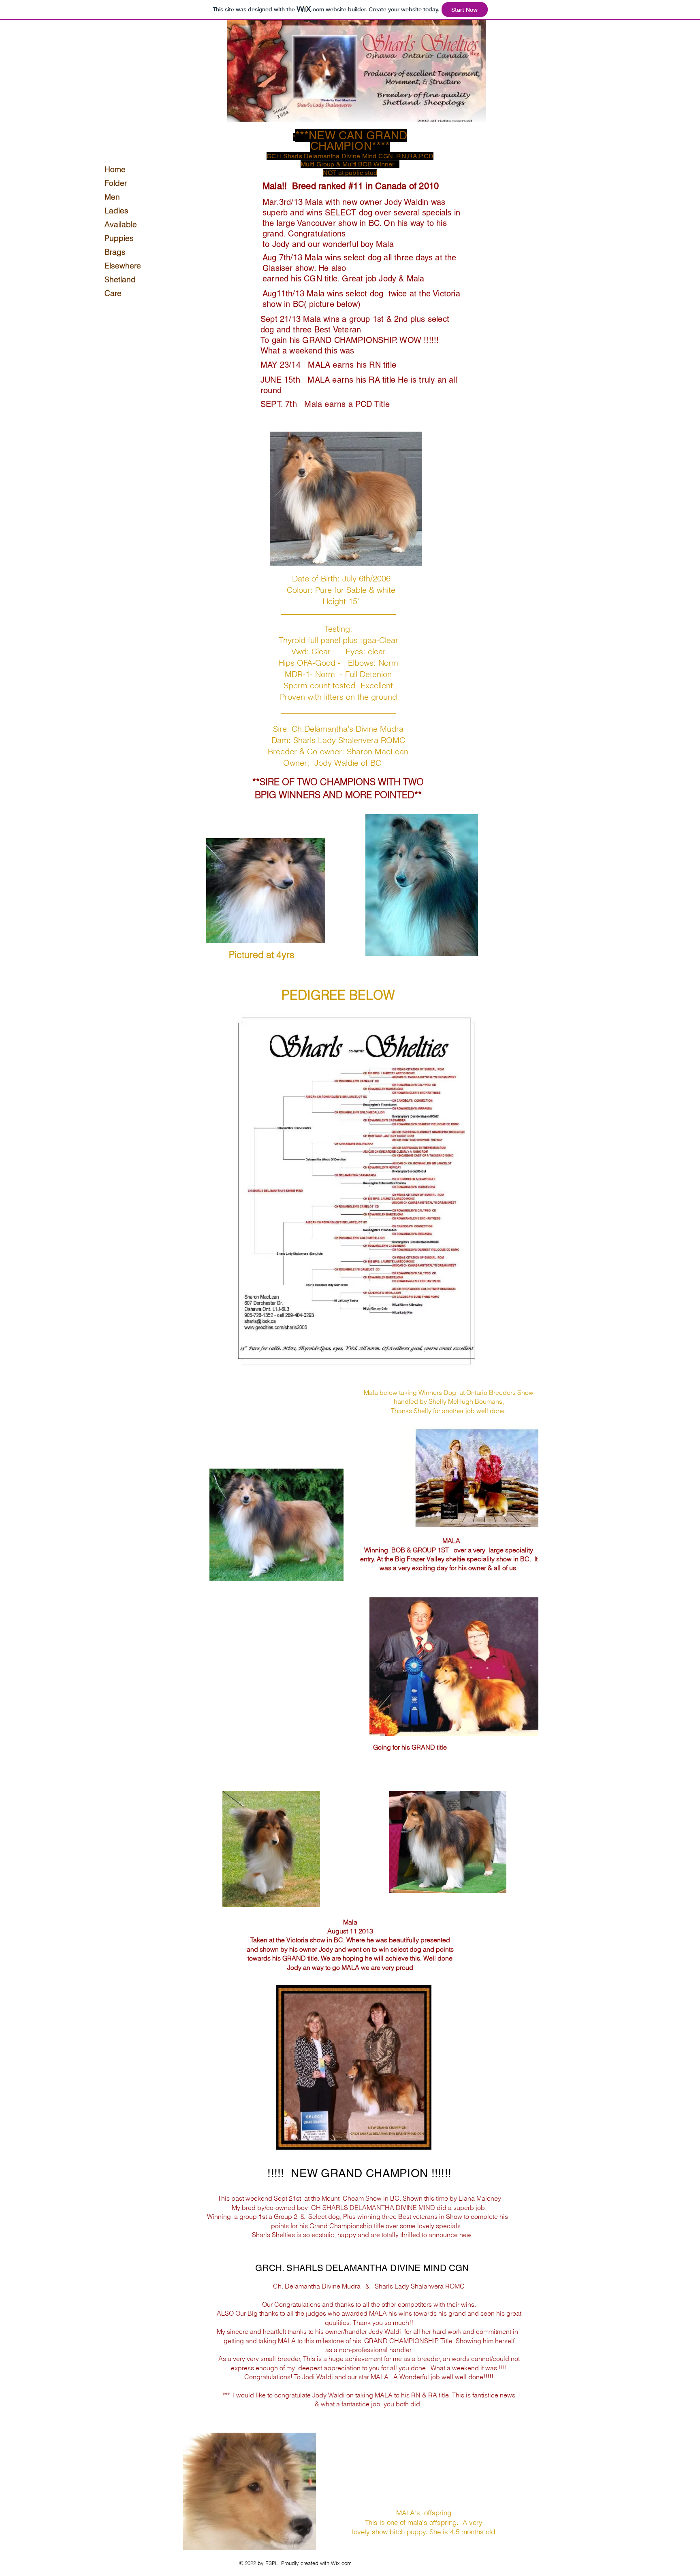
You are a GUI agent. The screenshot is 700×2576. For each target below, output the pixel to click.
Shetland (120, 279)
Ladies (116, 211)
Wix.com (341, 2563)
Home (115, 169)
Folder (116, 183)
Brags (115, 252)
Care (113, 293)
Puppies (119, 238)
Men (112, 197)
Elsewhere (120, 266)
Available (120, 224)
